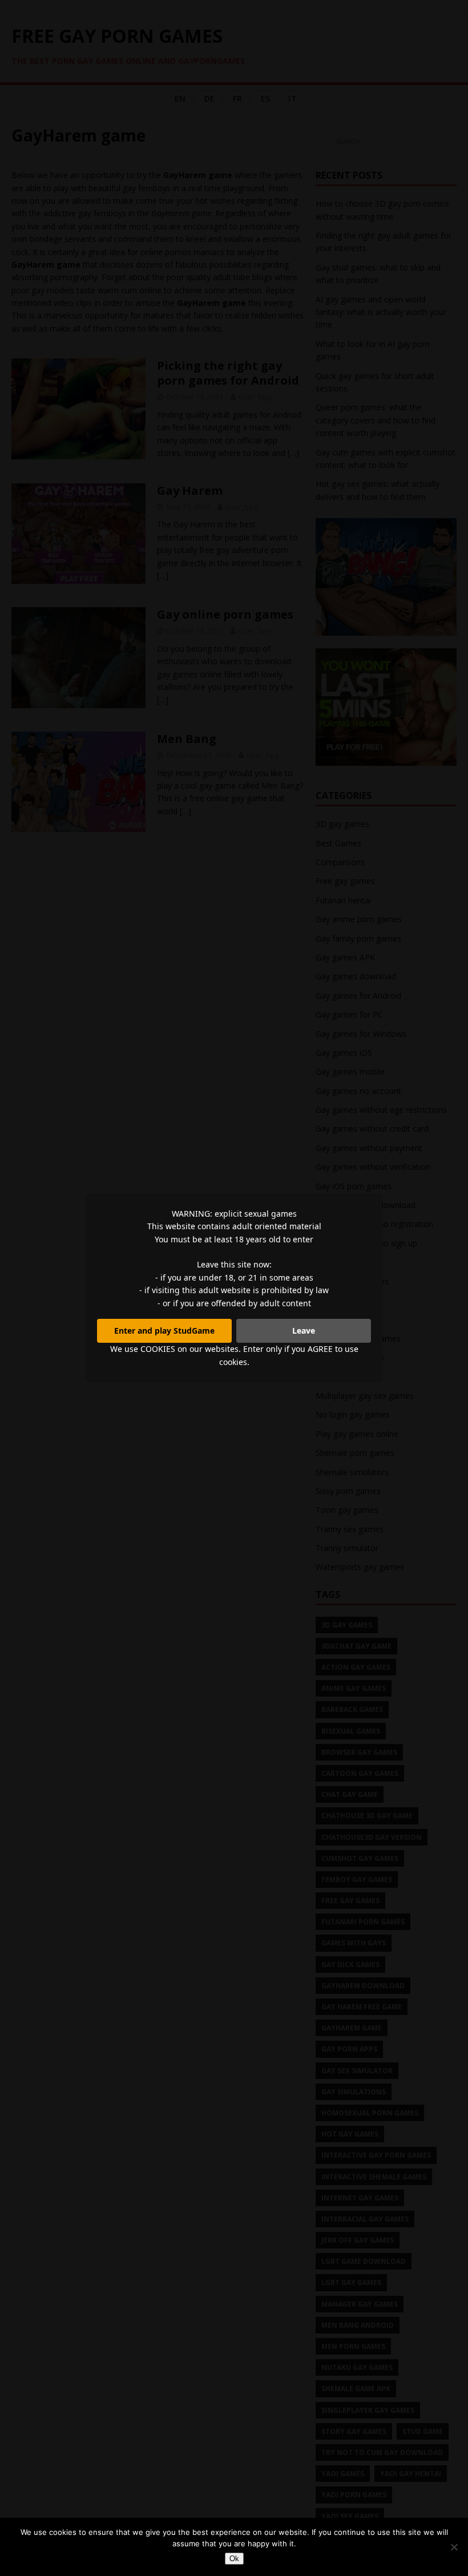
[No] (454, 2547)
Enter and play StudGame (164, 1331)
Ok (234, 2559)
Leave (304, 1331)
